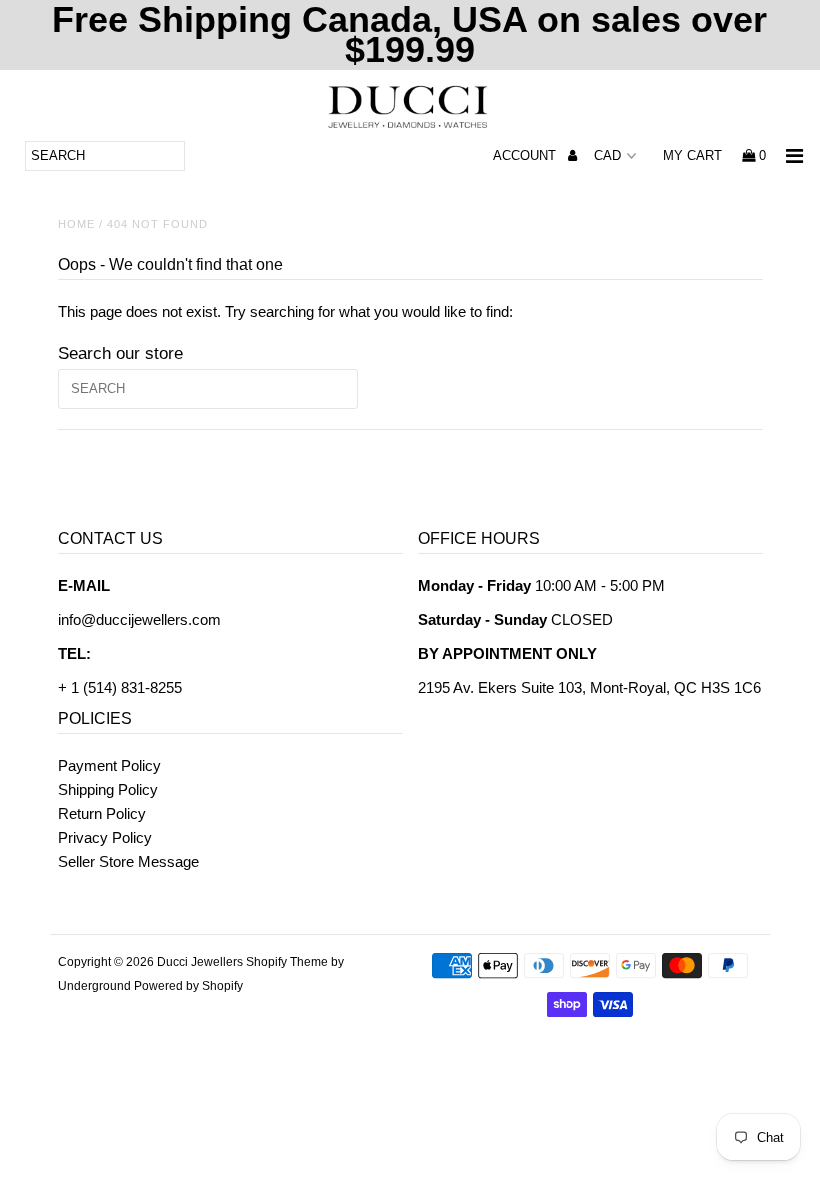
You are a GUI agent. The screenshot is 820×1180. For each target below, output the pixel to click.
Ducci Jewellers (200, 962)
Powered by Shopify (188, 986)
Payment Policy (109, 765)
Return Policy (102, 813)
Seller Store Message (128, 861)
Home (76, 224)
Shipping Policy (108, 789)
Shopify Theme (287, 962)
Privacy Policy (105, 837)
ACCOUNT (526, 155)
